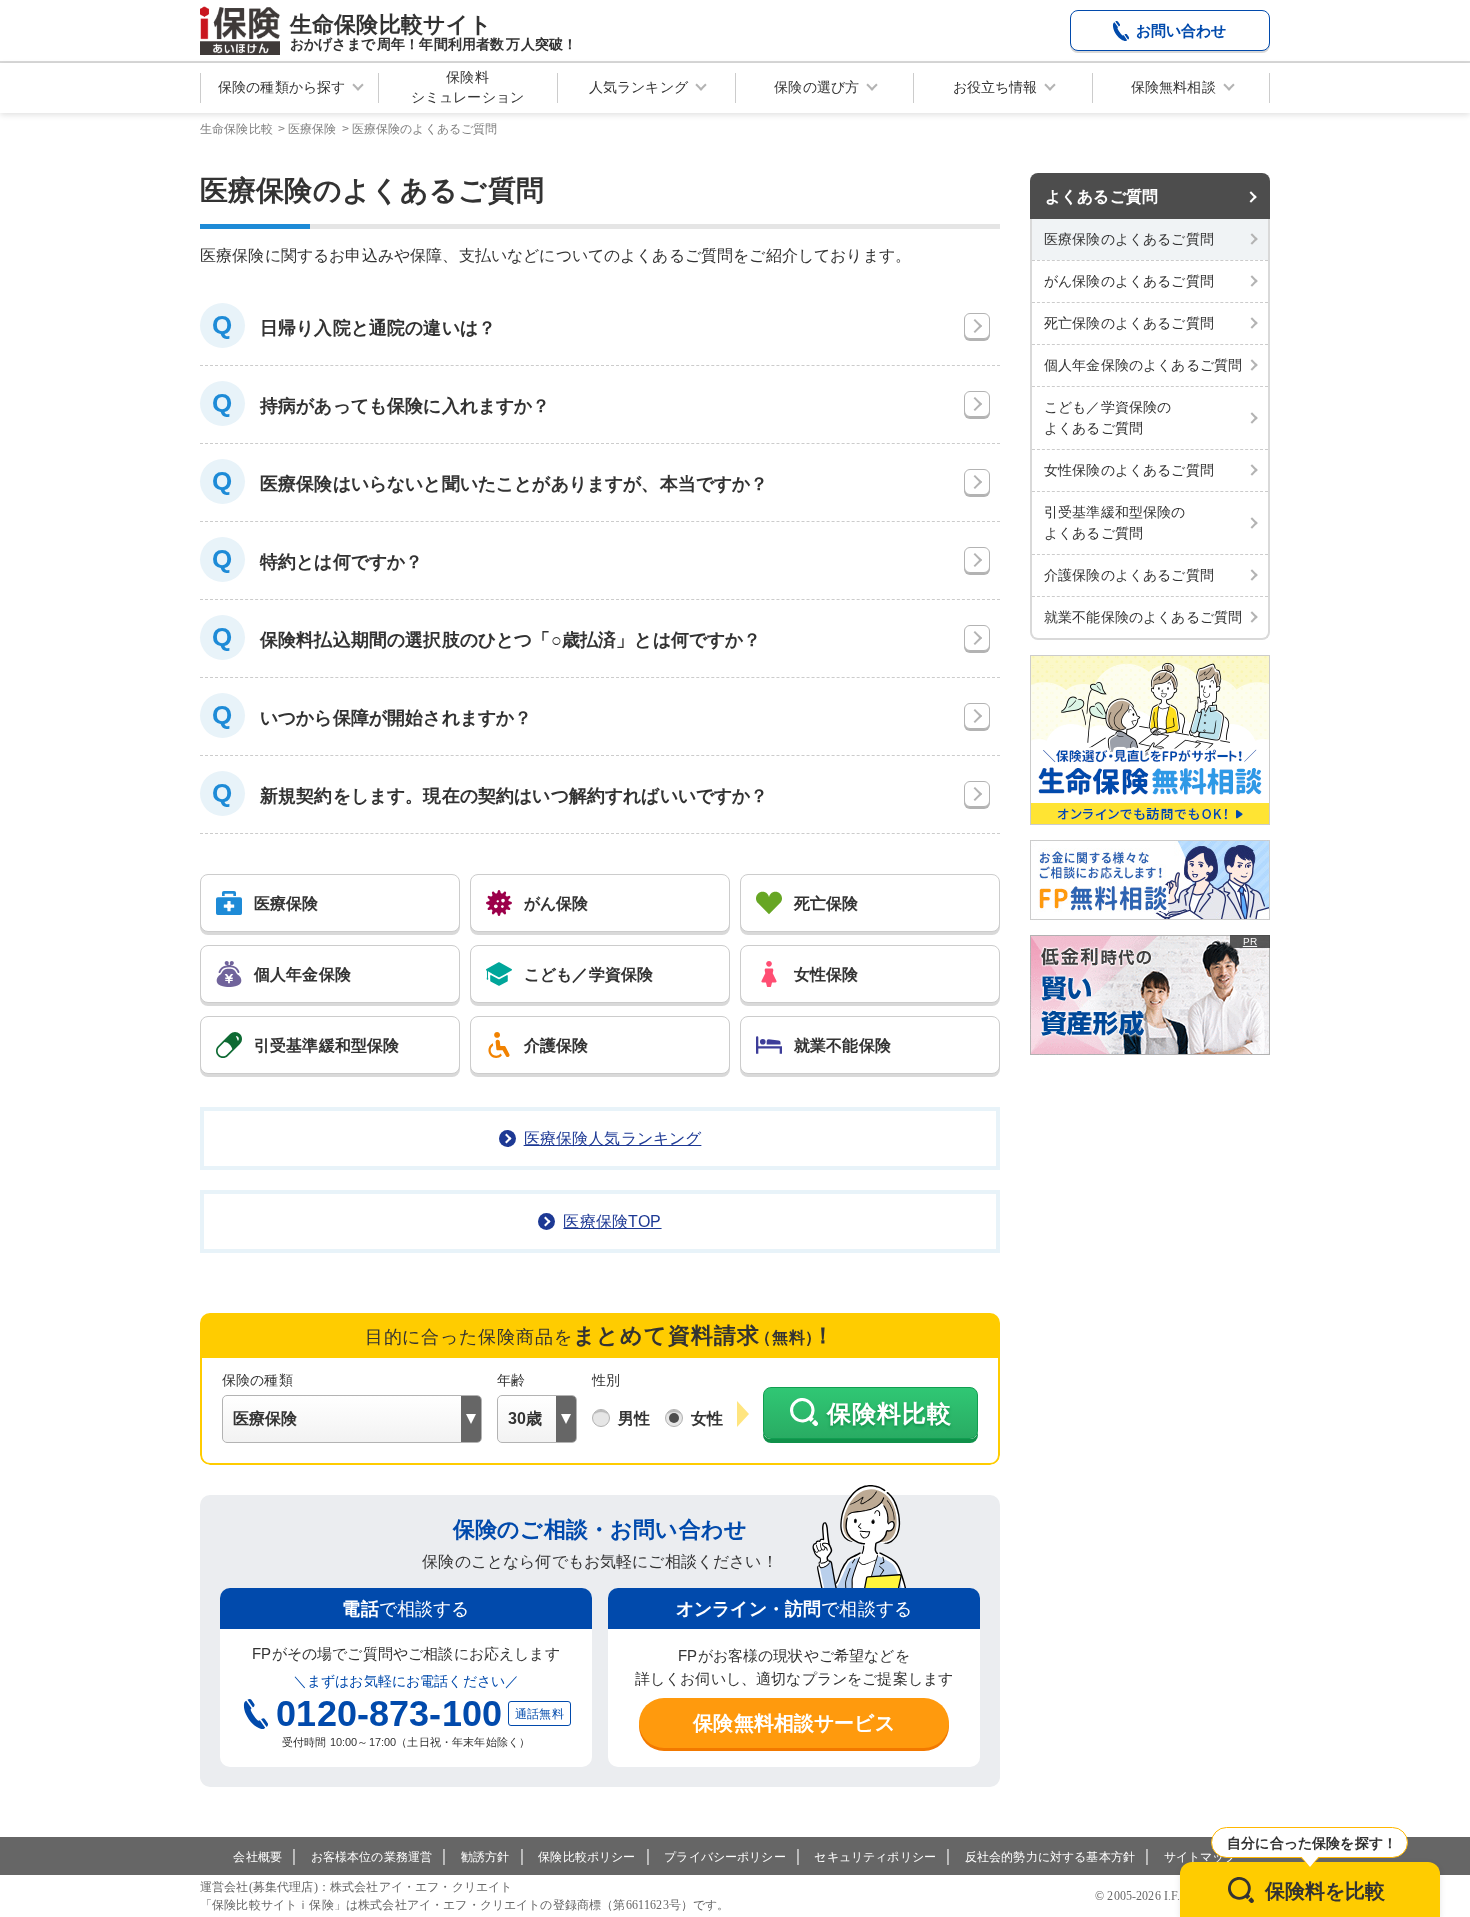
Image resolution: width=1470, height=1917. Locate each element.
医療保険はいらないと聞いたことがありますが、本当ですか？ (514, 484)
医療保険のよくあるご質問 (1129, 239)
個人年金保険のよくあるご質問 (1143, 365)
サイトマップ (1200, 1857)
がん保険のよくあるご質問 (1129, 281)
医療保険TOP (612, 1221)
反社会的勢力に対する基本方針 (1050, 1857)
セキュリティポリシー (875, 1857)
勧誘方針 (485, 1857)
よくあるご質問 (1101, 196)
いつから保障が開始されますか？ (396, 718)
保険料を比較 (1325, 1891)
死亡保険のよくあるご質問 (1129, 323)
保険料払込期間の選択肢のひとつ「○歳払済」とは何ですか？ (510, 640)
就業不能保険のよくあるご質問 (1143, 617)
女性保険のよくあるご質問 (1129, 470)
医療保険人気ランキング (613, 1138)
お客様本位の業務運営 (372, 1857)
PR (1250, 941)
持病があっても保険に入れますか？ (405, 406)
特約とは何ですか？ (341, 562)
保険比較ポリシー (586, 1857)
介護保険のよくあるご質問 (1129, 575)
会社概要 (257, 1857)
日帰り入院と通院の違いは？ (378, 328)
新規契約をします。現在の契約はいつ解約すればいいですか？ (514, 796)
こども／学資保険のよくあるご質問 (1107, 417)
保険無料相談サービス (794, 1723)
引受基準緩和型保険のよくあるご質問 (1115, 522)
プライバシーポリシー (725, 1857)
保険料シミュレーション (467, 87)
